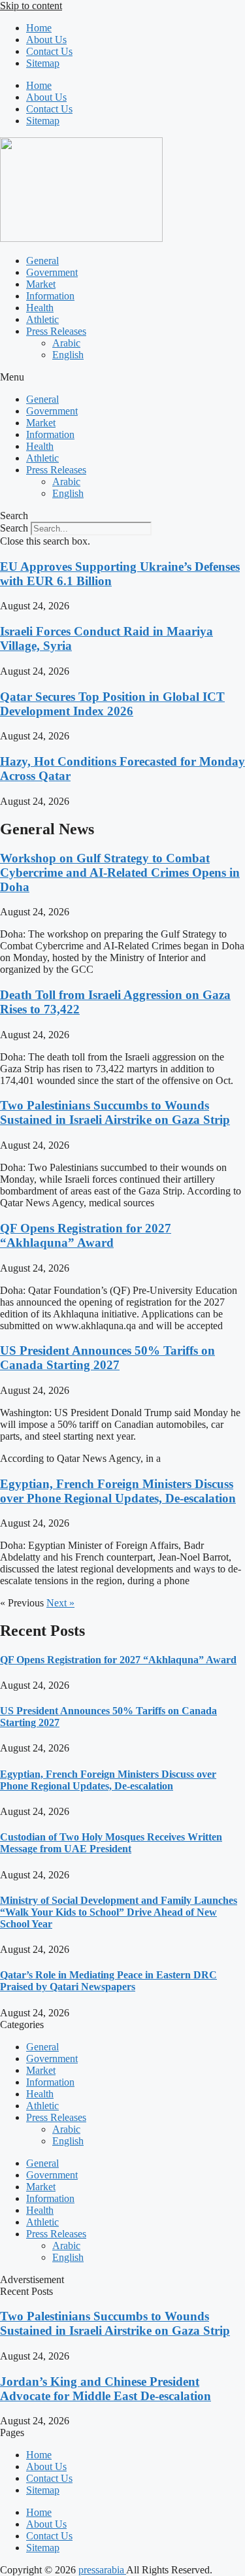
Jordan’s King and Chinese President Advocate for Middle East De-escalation (106, 2389)
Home (39, 28)
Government (52, 272)
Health (40, 308)
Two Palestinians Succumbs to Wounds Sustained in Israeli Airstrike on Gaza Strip (115, 1112)
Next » (60, 1603)
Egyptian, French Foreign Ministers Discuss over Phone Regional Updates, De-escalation (118, 1491)
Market (41, 284)
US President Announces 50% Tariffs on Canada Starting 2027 (107, 1358)
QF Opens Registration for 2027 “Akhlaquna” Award (86, 1235)
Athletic (42, 319)
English (68, 355)
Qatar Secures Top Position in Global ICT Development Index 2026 (112, 704)
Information (50, 296)
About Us (46, 40)
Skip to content (31, 6)
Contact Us (49, 51)
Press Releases (56, 331)
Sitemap (43, 63)
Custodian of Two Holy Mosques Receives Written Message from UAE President (111, 1843)
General (42, 261)
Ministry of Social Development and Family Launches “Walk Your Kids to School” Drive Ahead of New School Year (119, 1912)
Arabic (66, 343)
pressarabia (102, 2570)
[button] (122, 377)
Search (14, 528)
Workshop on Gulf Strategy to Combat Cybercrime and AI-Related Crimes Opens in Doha (120, 873)
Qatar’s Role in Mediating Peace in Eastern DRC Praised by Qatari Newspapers (108, 1981)
